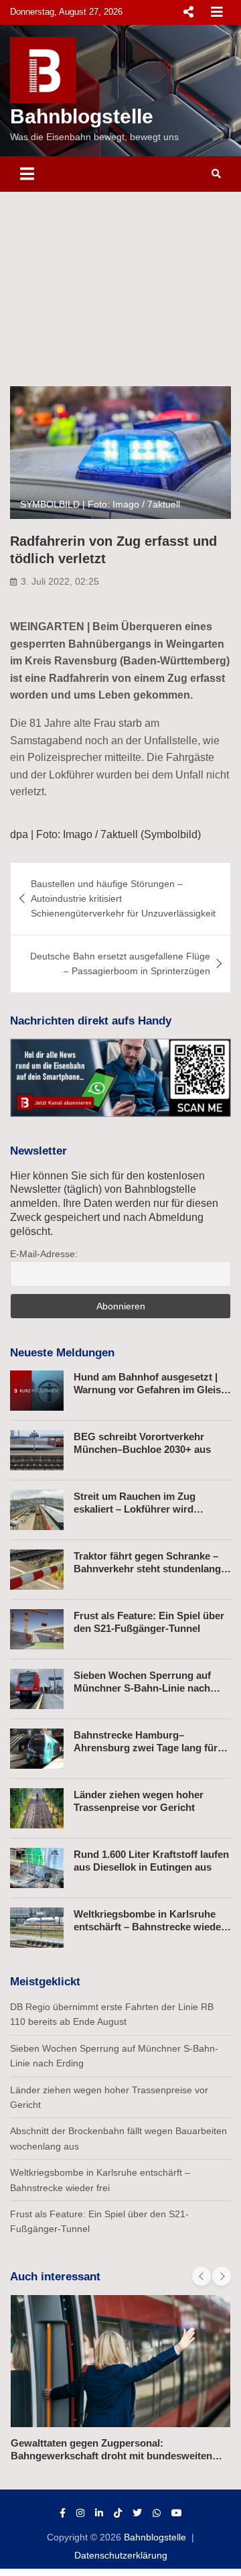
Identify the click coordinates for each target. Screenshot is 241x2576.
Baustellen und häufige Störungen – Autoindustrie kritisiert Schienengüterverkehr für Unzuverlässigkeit (123, 899)
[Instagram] (80, 2513)
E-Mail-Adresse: (44, 1254)
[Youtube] (177, 2513)
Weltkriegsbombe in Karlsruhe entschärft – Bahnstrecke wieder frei (149, 1927)
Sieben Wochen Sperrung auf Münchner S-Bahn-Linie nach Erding (142, 1688)
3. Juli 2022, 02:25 (60, 581)
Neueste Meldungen (62, 1353)
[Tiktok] (118, 2513)
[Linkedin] (99, 2513)
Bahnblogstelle (82, 116)
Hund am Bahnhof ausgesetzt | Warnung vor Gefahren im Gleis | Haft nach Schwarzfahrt (150, 1390)
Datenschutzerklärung (121, 2555)
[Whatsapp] (157, 2513)
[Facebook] (63, 2513)
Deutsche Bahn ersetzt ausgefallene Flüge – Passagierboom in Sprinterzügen (120, 963)
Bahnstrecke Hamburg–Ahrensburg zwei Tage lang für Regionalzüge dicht (146, 1748)
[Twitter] (137, 2513)
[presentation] (202, 2276)
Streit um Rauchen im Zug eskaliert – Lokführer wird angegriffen (135, 1509)
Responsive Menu (188, 12)
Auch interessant (55, 2277)
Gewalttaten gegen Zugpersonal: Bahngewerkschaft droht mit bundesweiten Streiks (111, 2456)
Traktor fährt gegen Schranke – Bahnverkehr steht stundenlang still (147, 1569)
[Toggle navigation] (27, 174)
